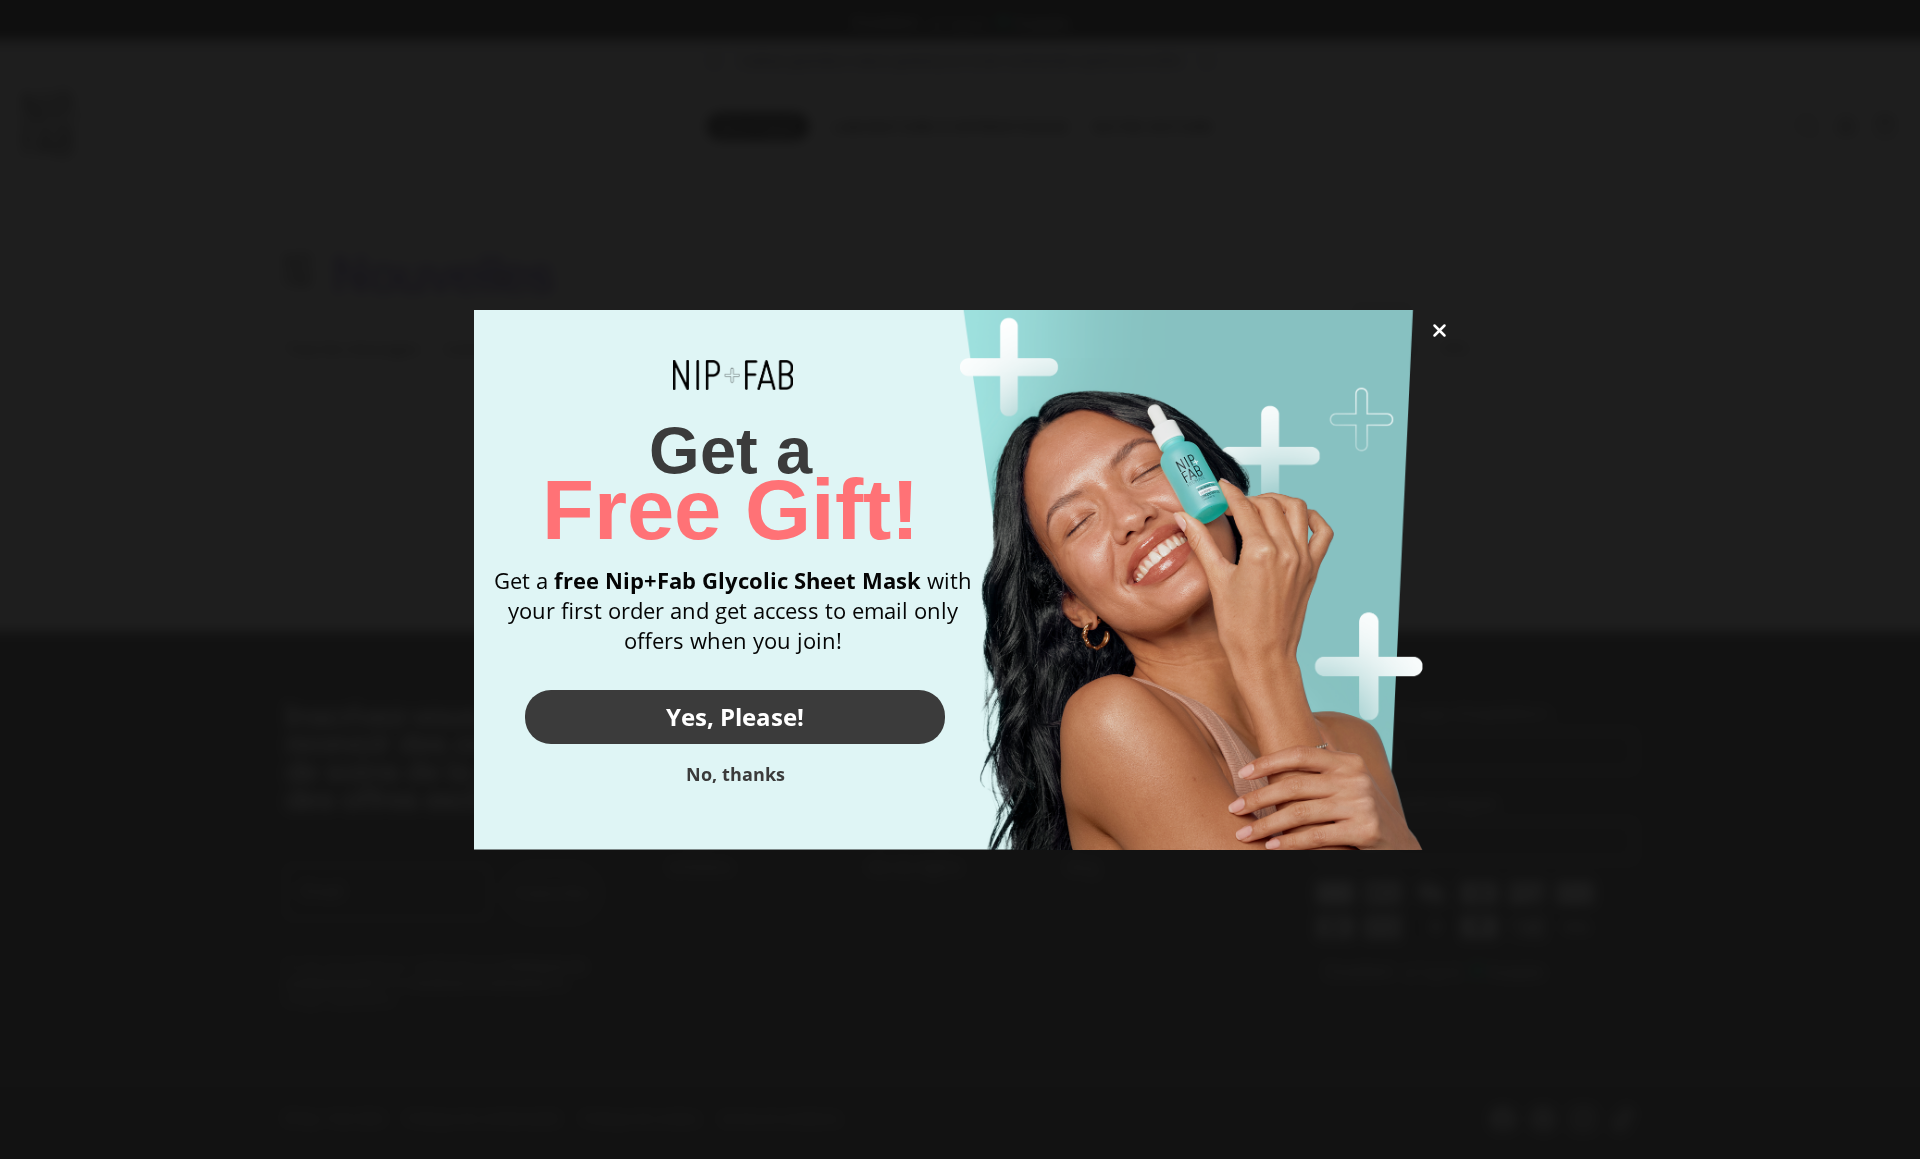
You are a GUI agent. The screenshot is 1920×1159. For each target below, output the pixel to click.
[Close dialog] (1439, 330)
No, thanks (735, 774)
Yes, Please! (735, 716)
